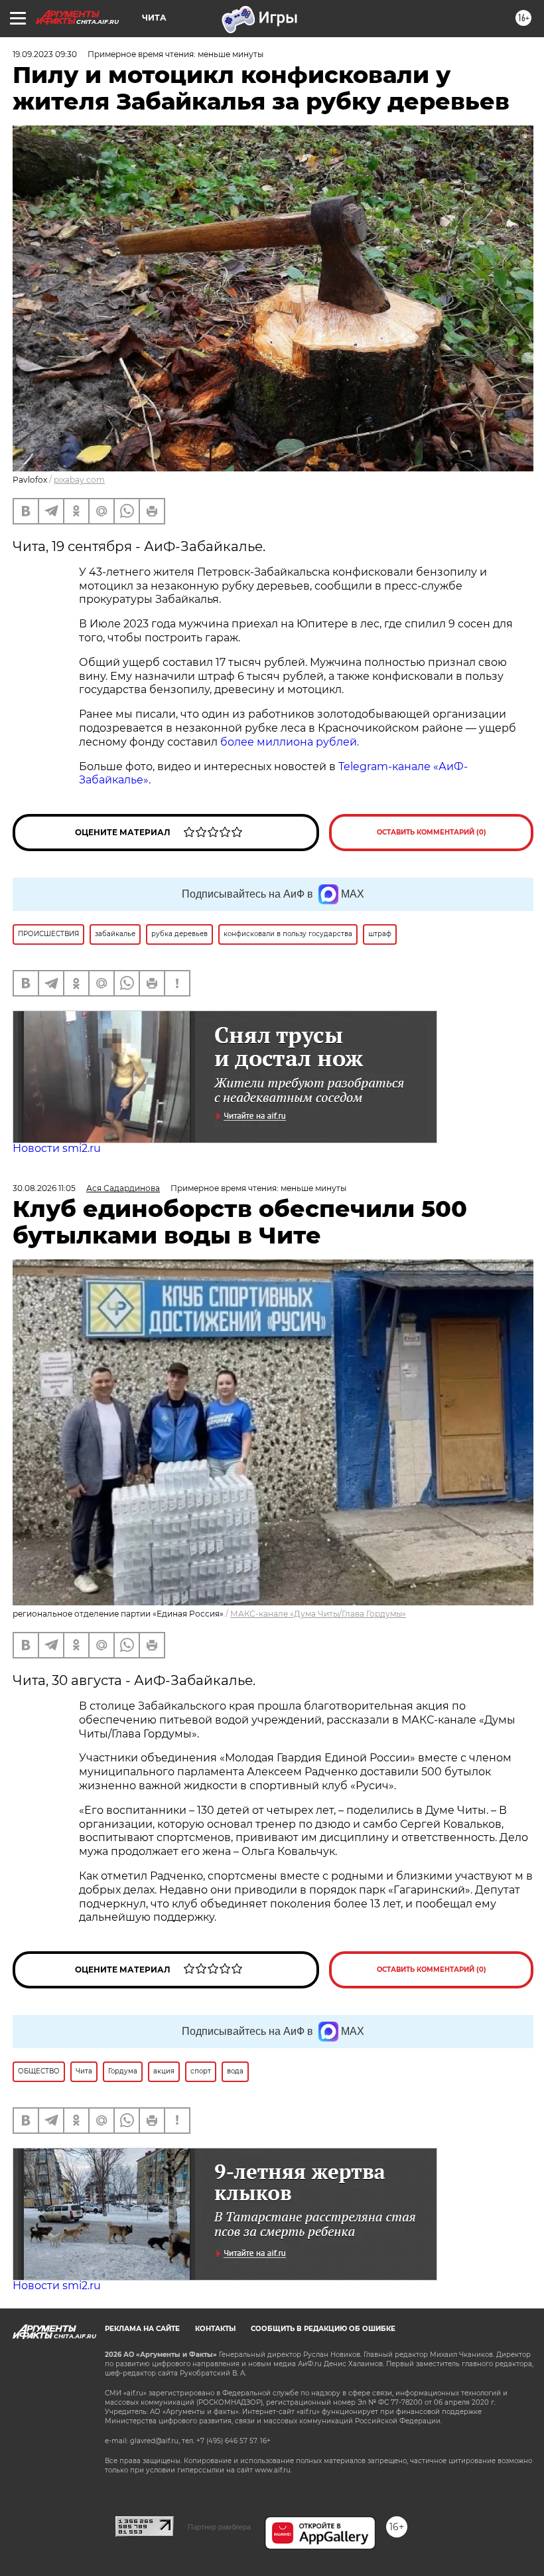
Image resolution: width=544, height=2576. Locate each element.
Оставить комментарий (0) (432, 832)
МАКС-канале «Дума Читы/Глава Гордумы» (318, 1614)
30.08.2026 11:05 (44, 1188)
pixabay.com (79, 480)
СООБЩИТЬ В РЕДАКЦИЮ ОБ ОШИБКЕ (323, 2329)
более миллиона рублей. (290, 742)
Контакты (215, 2329)
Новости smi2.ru (57, 1148)
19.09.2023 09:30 (45, 54)
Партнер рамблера (219, 2527)
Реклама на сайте (142, 2329)
